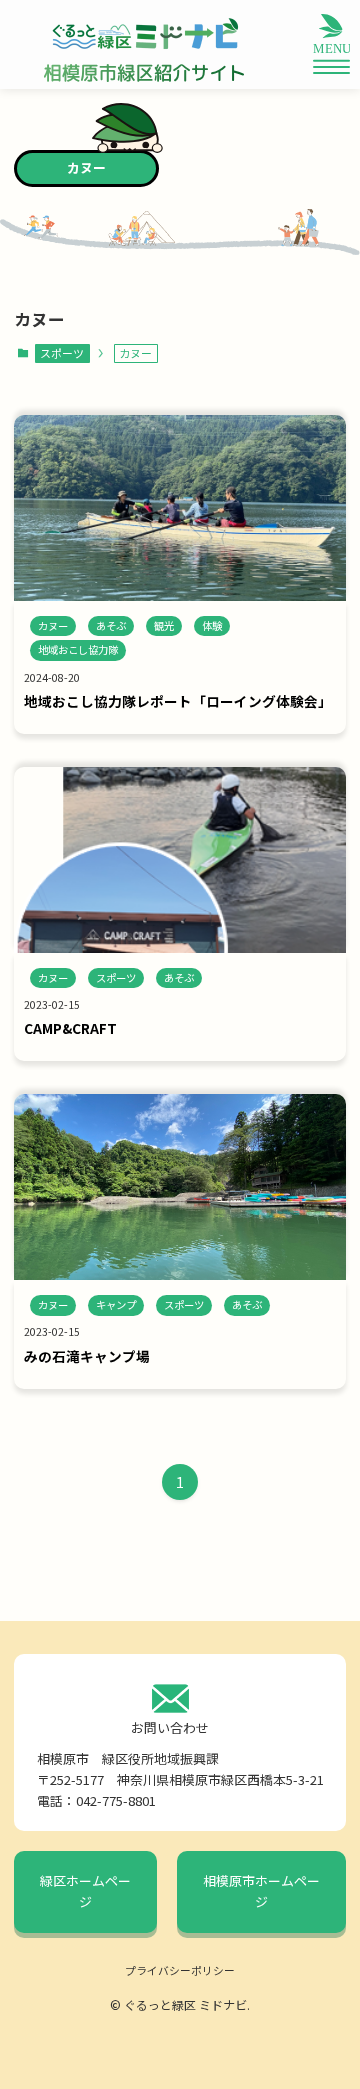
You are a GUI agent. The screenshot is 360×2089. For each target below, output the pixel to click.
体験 (212, 625)
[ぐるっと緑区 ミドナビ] (144, 34)
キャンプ (116, 1304)
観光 (164, 625)
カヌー (53, 625)
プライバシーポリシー (180, 1970)
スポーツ (62, 353)
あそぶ (111, 625)
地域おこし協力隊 (78, 649)
